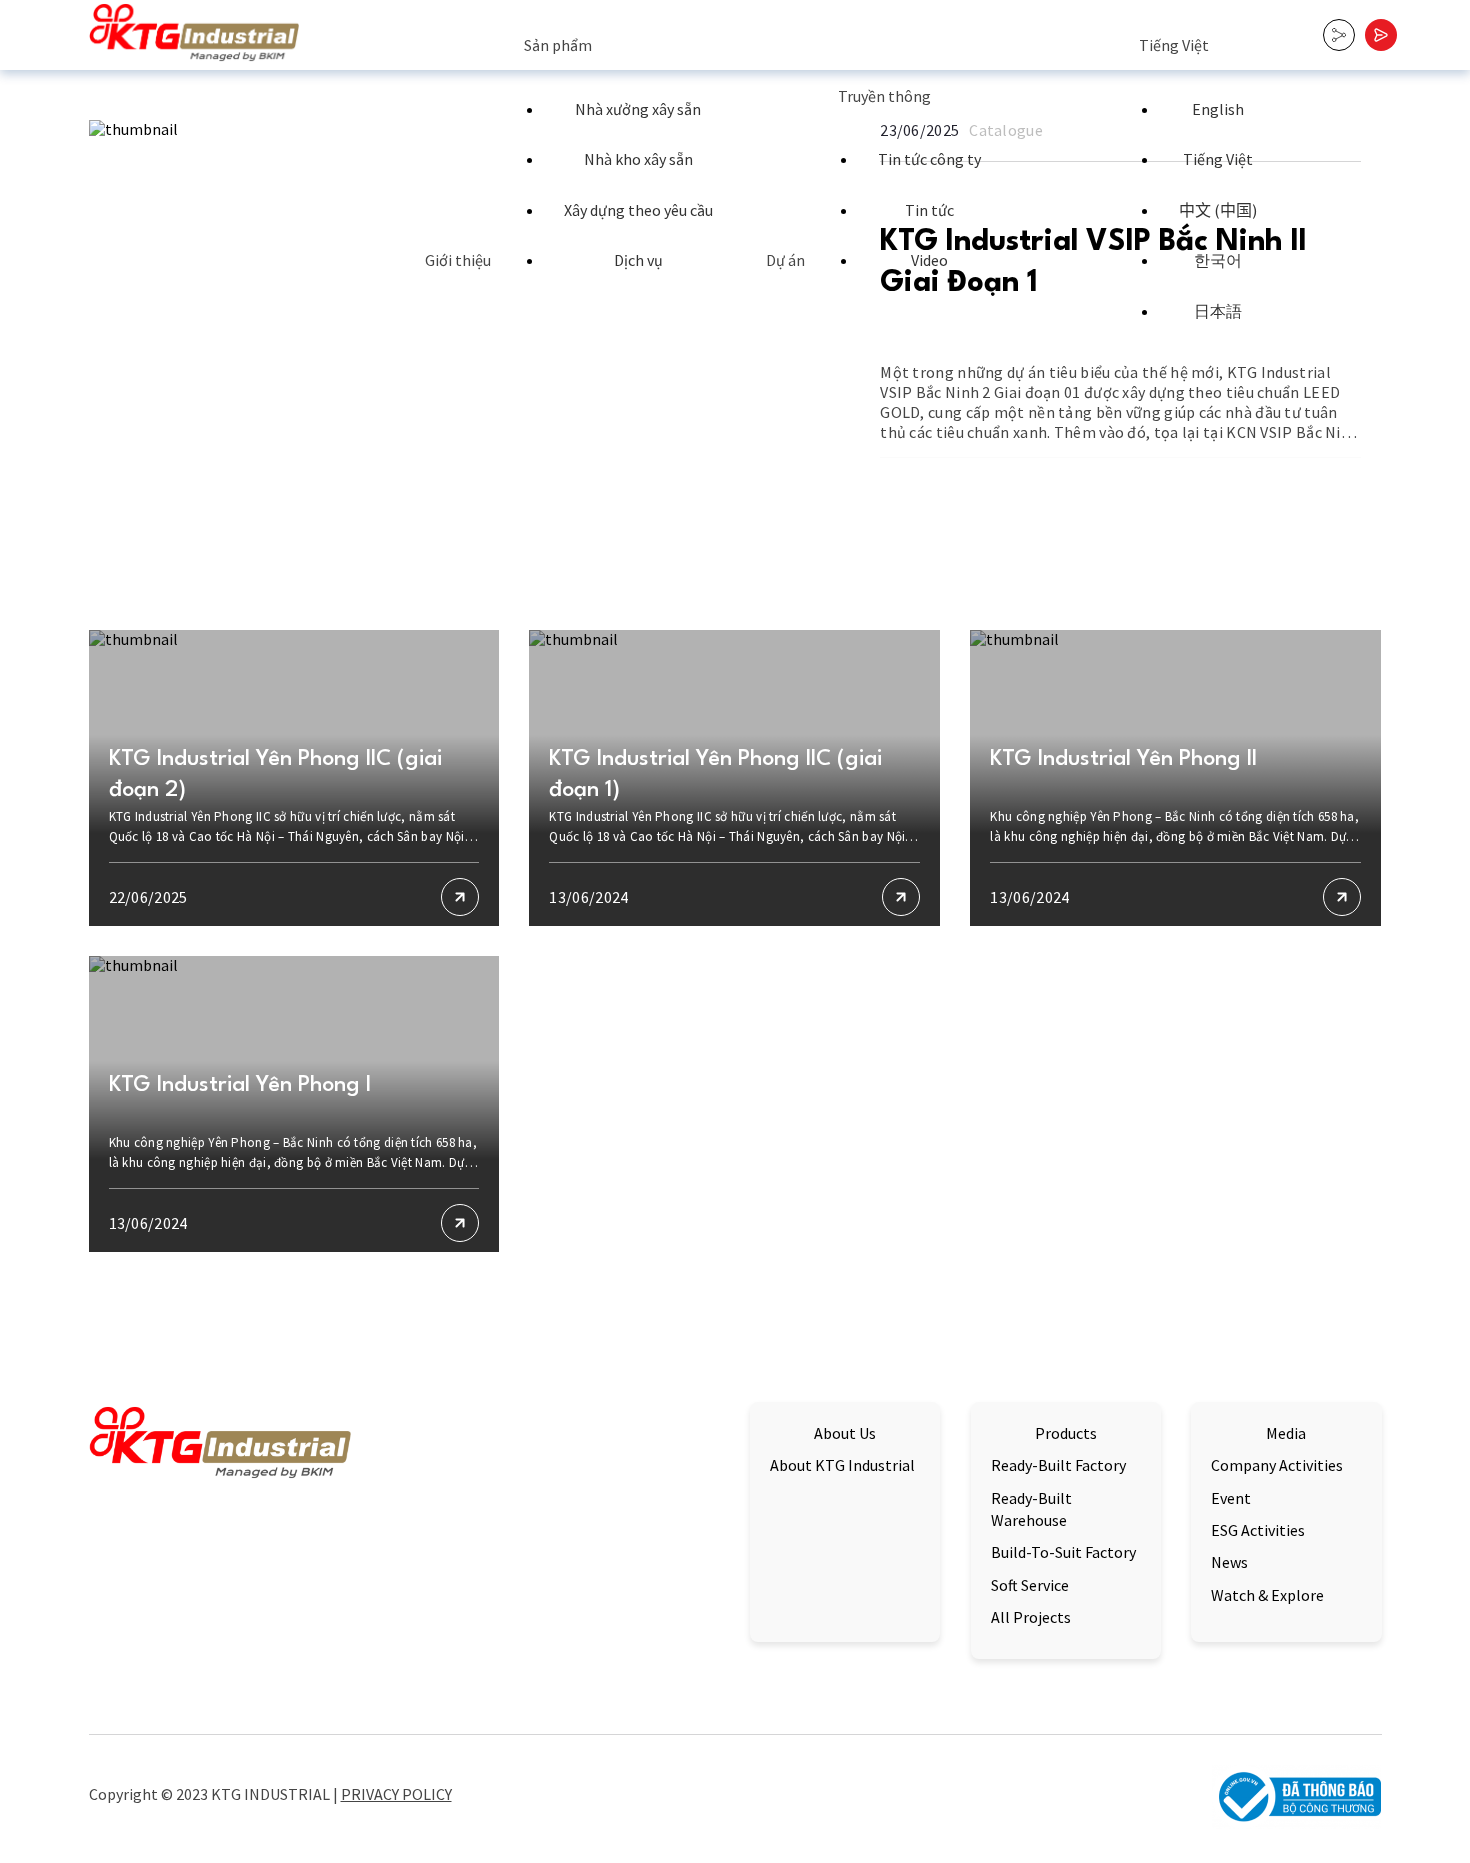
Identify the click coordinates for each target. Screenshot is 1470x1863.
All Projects (1031, 1617)
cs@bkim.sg (519, 1636)
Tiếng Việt (1174, 45)
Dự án (785, 260)
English (1218, 109)
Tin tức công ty (929, 159)
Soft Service (1030, 1585)
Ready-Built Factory (1058, 1465)
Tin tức (929, 210)
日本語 (1218, 311)
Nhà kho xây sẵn (638, 159)
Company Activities (1277, 1465)
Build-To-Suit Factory (1063, 1552)
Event (1231, 1498)
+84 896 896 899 (519, 1663)
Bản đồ (112, 1690)
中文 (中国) (1218, 210)
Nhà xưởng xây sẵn (638, 109)
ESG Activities (1258, 1530)
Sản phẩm (558, 45)
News (1229, 1562)
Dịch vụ (638, 260)
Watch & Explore (1267, 1595)
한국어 (1218, 260)
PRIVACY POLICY (396, 1794)
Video (929, 260)
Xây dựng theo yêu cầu (638, 210)
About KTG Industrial (842, 1465)
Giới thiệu (458, 260)
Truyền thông (884, 96)
